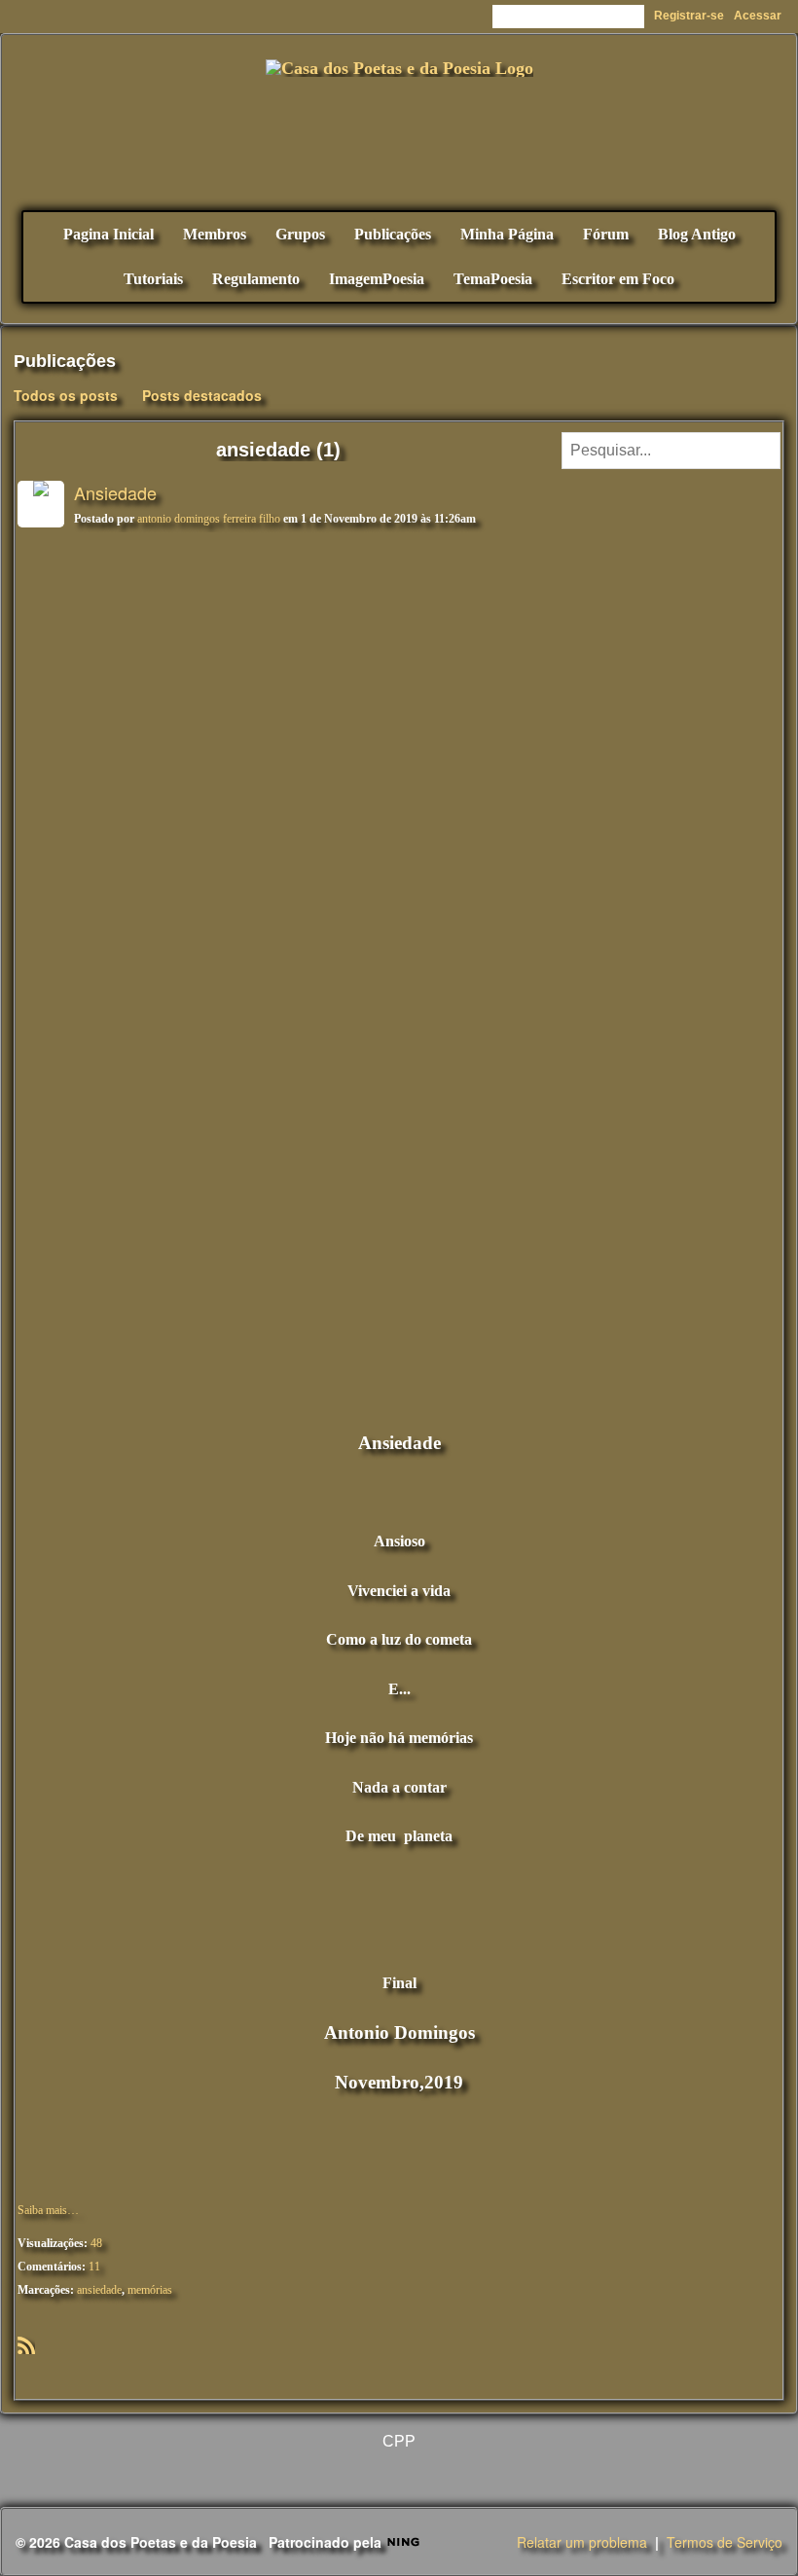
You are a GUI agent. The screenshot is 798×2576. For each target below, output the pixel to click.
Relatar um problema (582, 2542)
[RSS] (26, 2343)
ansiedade (99, 2290)
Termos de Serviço (725, 2542)
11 (94, 2267)
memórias (150, 2290)
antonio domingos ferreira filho (209, 519)
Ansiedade (115, 492)
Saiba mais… (48, 2210)
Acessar (758, 16)
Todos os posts (66, 395)
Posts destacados (202, 395)
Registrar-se (689, 16)
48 (96, 2243)
